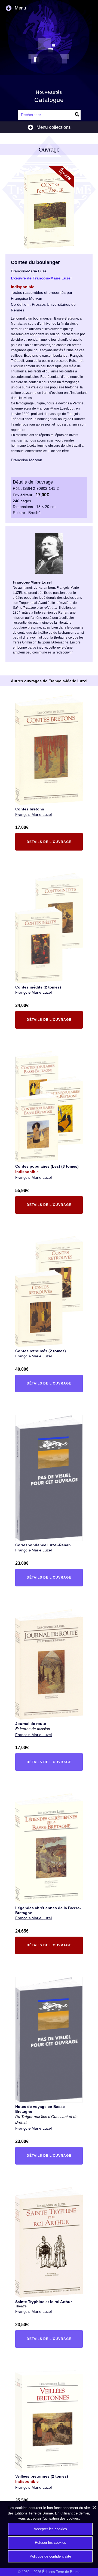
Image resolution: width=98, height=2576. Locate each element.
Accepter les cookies (50, 2529)
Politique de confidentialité (50, 2556)
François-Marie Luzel (33, 814)
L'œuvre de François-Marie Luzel (41, 278)
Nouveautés (49, 92)
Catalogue (49, 100)
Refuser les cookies (50, 2543)
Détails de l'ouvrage (47, 843)
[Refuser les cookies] (94, 2507)
